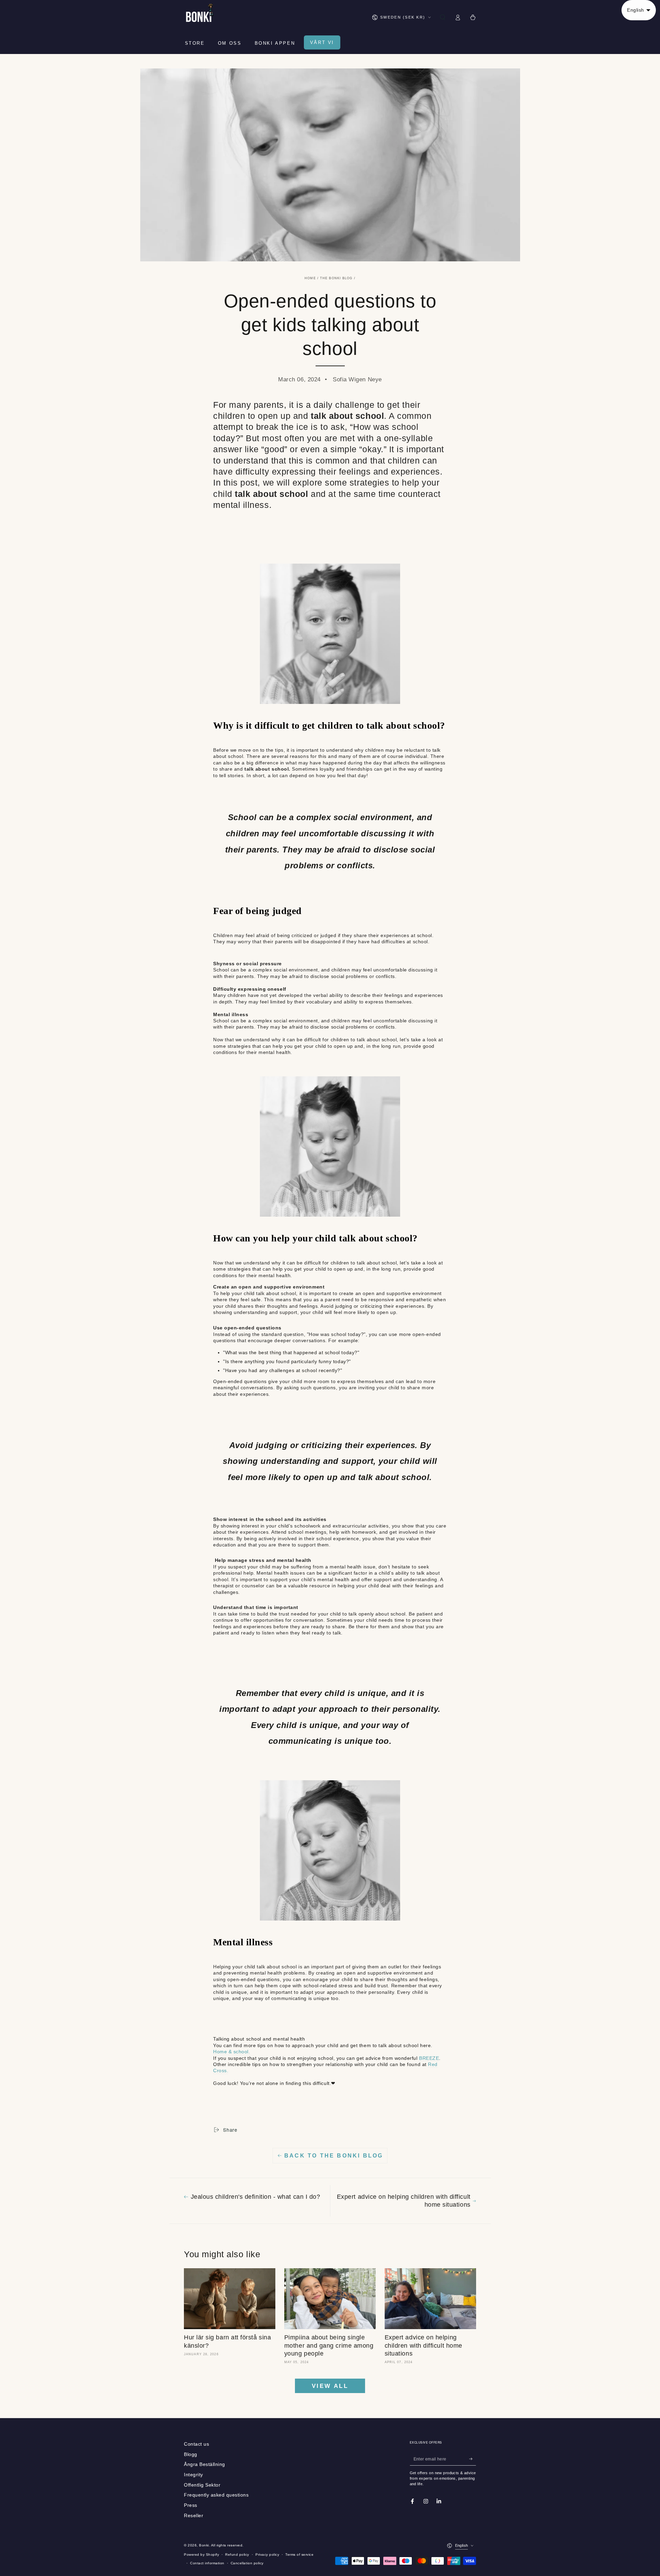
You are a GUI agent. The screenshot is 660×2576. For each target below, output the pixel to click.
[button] (442, 17)
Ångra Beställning (205, 2464)
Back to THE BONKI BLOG (334, 2156)
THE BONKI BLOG (336, 278)
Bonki (204, 2545)
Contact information (207, 2563)
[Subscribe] (473, 2459)
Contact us (196, 2444)
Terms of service (299, 2555)
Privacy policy (267, 2555)
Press (191, 2505)
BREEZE (429, 2058)
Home (310, 278)
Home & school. (232, 2052)
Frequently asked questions (216, 2495)
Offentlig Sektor (202, 2485)
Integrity (194, 2475)
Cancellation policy (247, 2563)
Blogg (191, 2454)
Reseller (194, 2516)
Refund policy (237, 2555)
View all (330, 2386)
